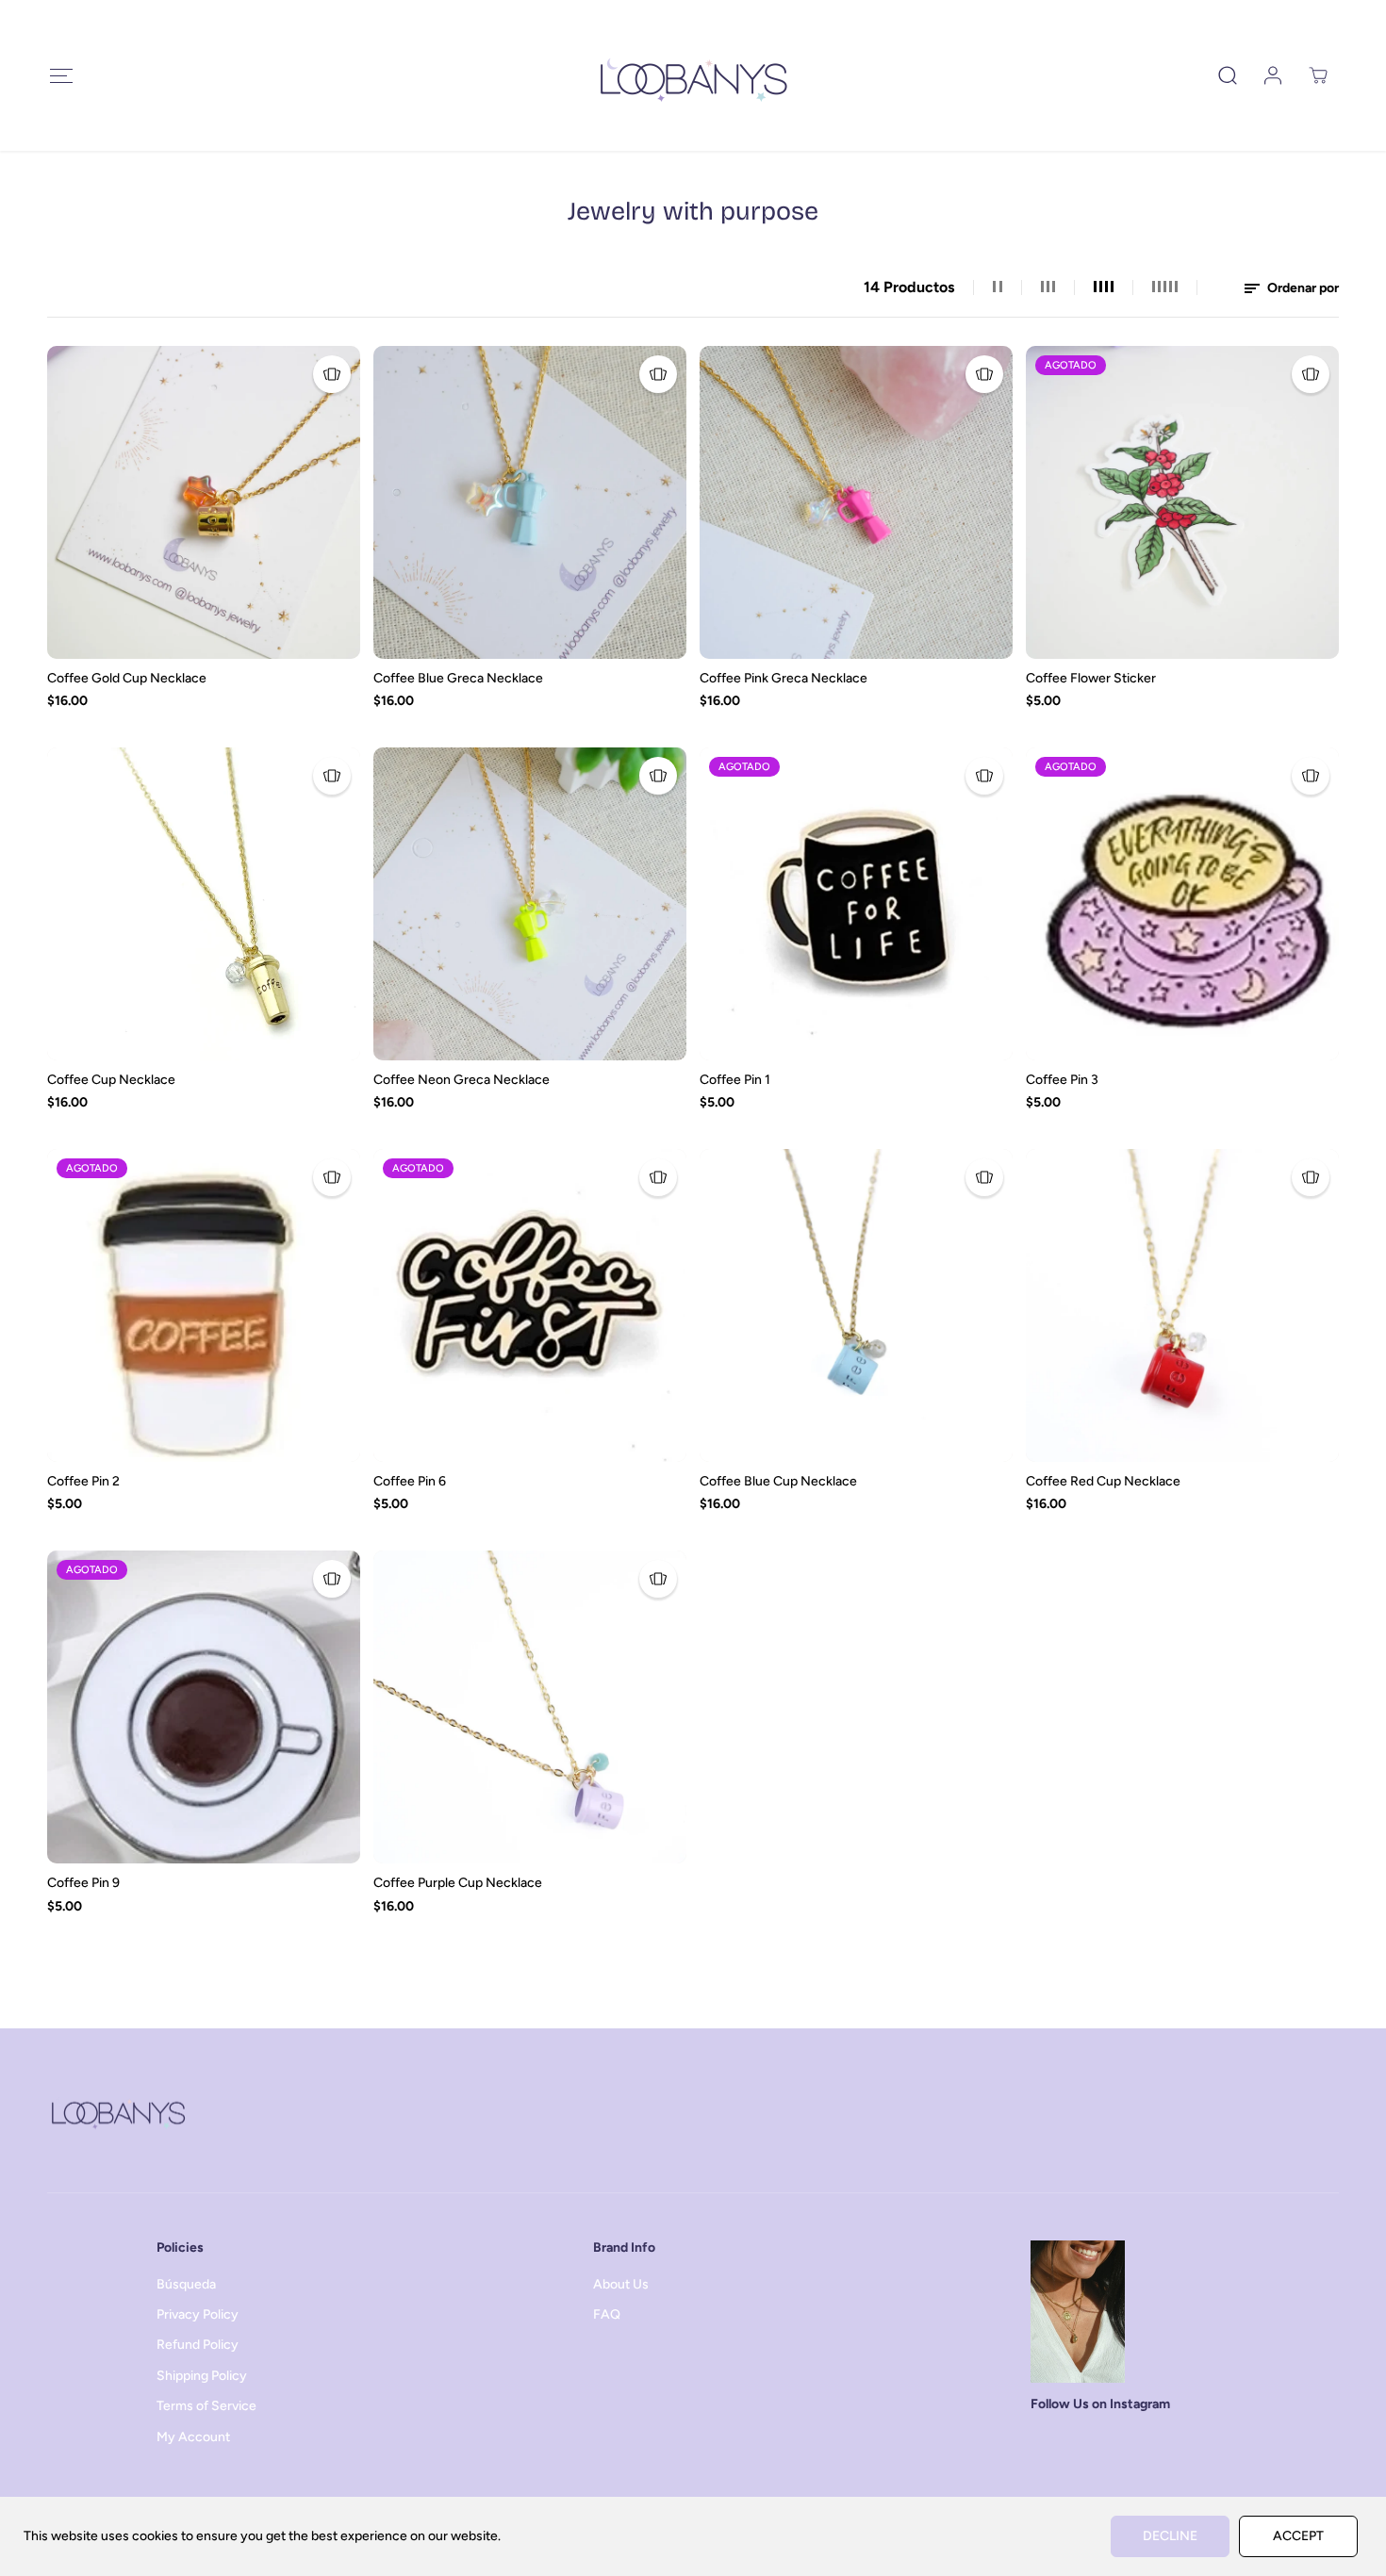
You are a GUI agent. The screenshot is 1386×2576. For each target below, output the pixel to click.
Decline (1170, 2536)
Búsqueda (186, 2284)
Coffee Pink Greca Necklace (784, 678)
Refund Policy (198, 2345)
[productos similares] (332, 374)
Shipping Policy (202, 2376)
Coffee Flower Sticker (1091, 678)
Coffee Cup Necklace (111, 1080)
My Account (193, 2437)
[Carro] (1318, 75)
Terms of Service (206, 2406)
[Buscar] (1228, 75)
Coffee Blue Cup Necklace (778, 1481)
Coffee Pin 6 (410, 1481)
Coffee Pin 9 (83, 1883)
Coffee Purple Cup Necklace (458, 1883)
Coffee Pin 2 (83, 1481)
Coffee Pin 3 (1062, 1080)
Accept (1298, 2536)
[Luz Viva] (693, 75)
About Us (621, 2284)
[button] (61, 76)
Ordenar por (1302, 288)
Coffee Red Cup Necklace (1103, 1481)
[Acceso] (1273, 75)
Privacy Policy (198, 2314)
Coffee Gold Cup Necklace (127, 678)
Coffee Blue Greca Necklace (458, 678)
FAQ (607, 2314)
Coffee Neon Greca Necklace (462, 1080)
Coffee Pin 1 (735, 1080)
